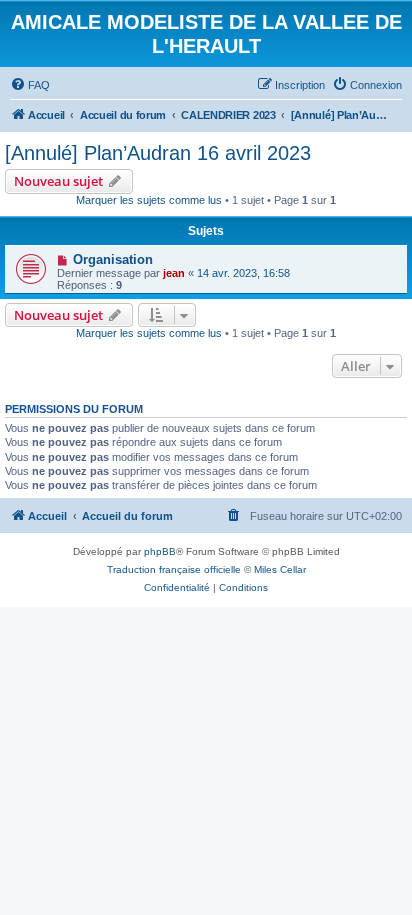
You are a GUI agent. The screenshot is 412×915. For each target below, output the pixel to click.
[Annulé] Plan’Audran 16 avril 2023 (158, 153)
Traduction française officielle (174, 569)
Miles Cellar (280, 569)
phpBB (160, 551)
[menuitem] (30, 85)
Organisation (113, 259)
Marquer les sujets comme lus (149, 200)
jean (174, 273)
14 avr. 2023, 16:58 (243, 273)
